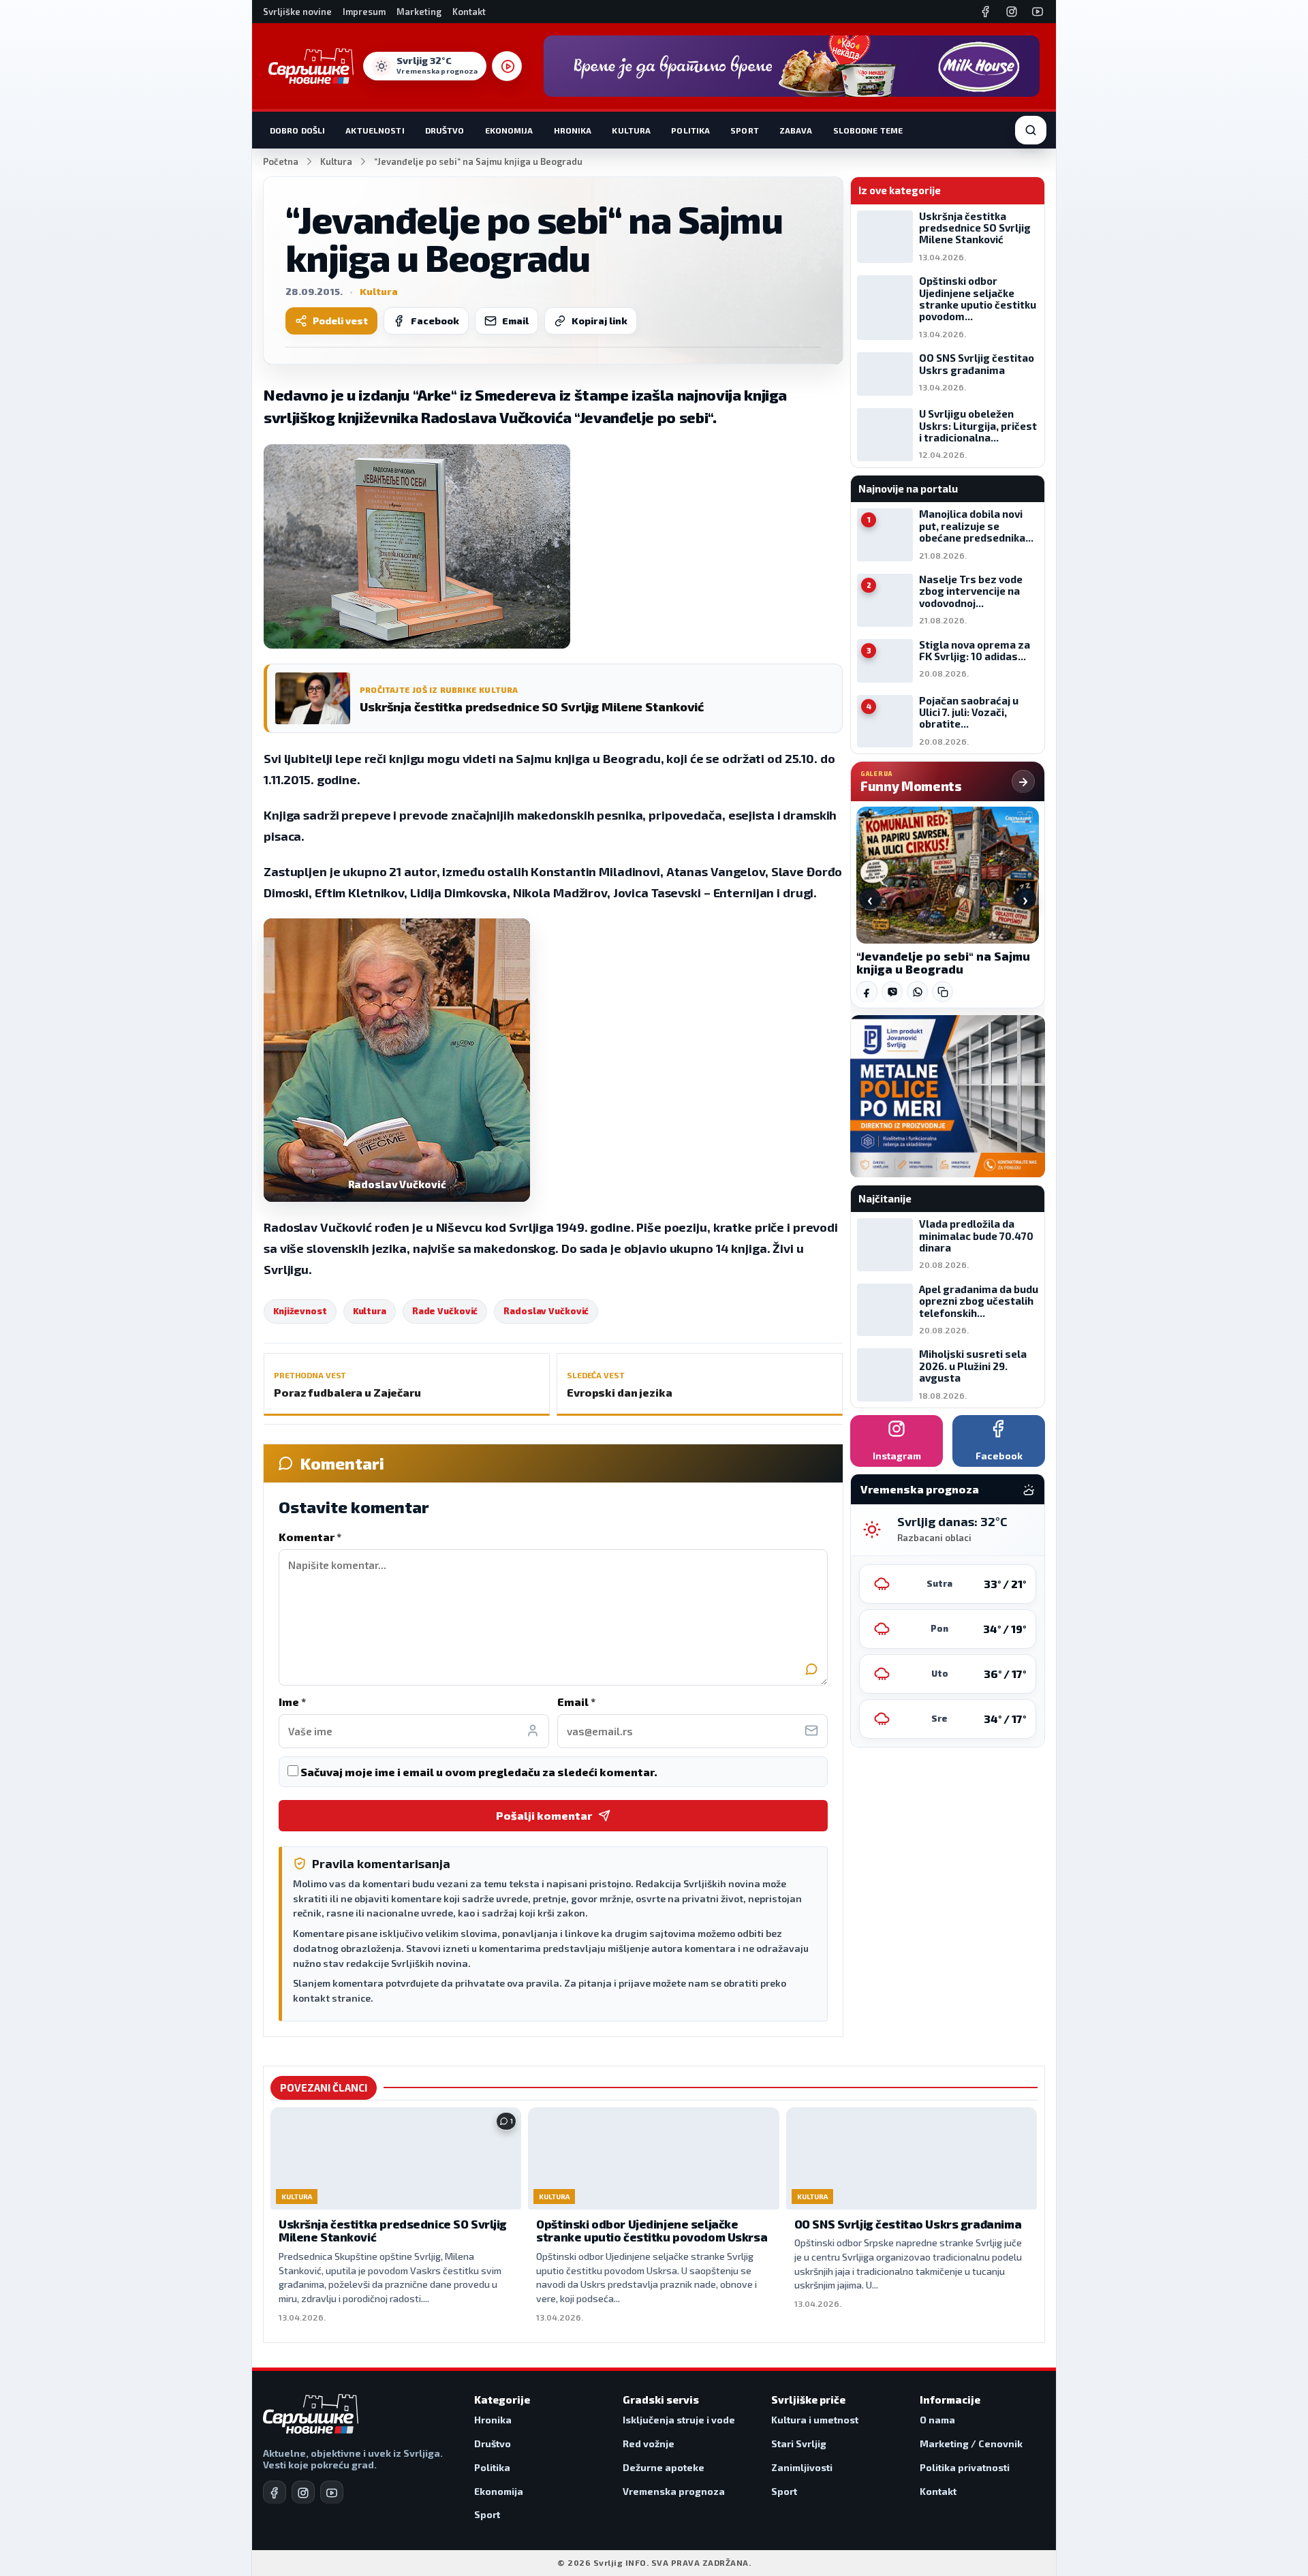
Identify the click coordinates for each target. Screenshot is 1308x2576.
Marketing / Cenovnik (971, 2443)
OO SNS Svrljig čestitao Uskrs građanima (908, 2224)
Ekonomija (509, 130)
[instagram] (303, 2492)
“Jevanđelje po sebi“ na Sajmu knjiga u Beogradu (943, 963)
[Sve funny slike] (1023, 781)
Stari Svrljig (799, 2443)
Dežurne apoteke (664, 2467)
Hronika (573, 130)
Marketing (419, 12)
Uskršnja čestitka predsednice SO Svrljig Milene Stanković (393, 2231)
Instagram (897, 1456)
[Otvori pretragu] (1031, 130)
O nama (937, 2420)
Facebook (435, 321)
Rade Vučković (445, 1311)
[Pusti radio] (507, 66)
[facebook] (275, 2492)
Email (515, 321)
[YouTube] (1038, 12)
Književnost (300, 1311)
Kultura (631, 130)
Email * (576, 1702)
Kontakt (469, 12)
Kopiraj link (599, 321)
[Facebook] (986, 12)
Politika (690, 130)
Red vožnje (649, 2443)
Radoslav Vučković (546, 1311)
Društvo (445, 130)
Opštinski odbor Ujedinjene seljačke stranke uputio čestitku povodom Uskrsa (652, 2231)
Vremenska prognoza (674, 2491)
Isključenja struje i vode (679, 2420)
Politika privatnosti (965, 2467)
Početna (281, 161)
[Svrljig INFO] (311, 66)
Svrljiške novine (297, 12)
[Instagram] (1012, 12)
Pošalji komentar (544, 1815)
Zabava (796, 130)
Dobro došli (297, 130)
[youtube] (332, 2492)
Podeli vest (340, 321)
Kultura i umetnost (815, 2420)
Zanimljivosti (802, 2467)
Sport (745, 130)
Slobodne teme (868, 130)
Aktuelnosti (375, 130)
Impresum (364, 12)
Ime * (292, 1702)
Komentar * (310, 1537)
